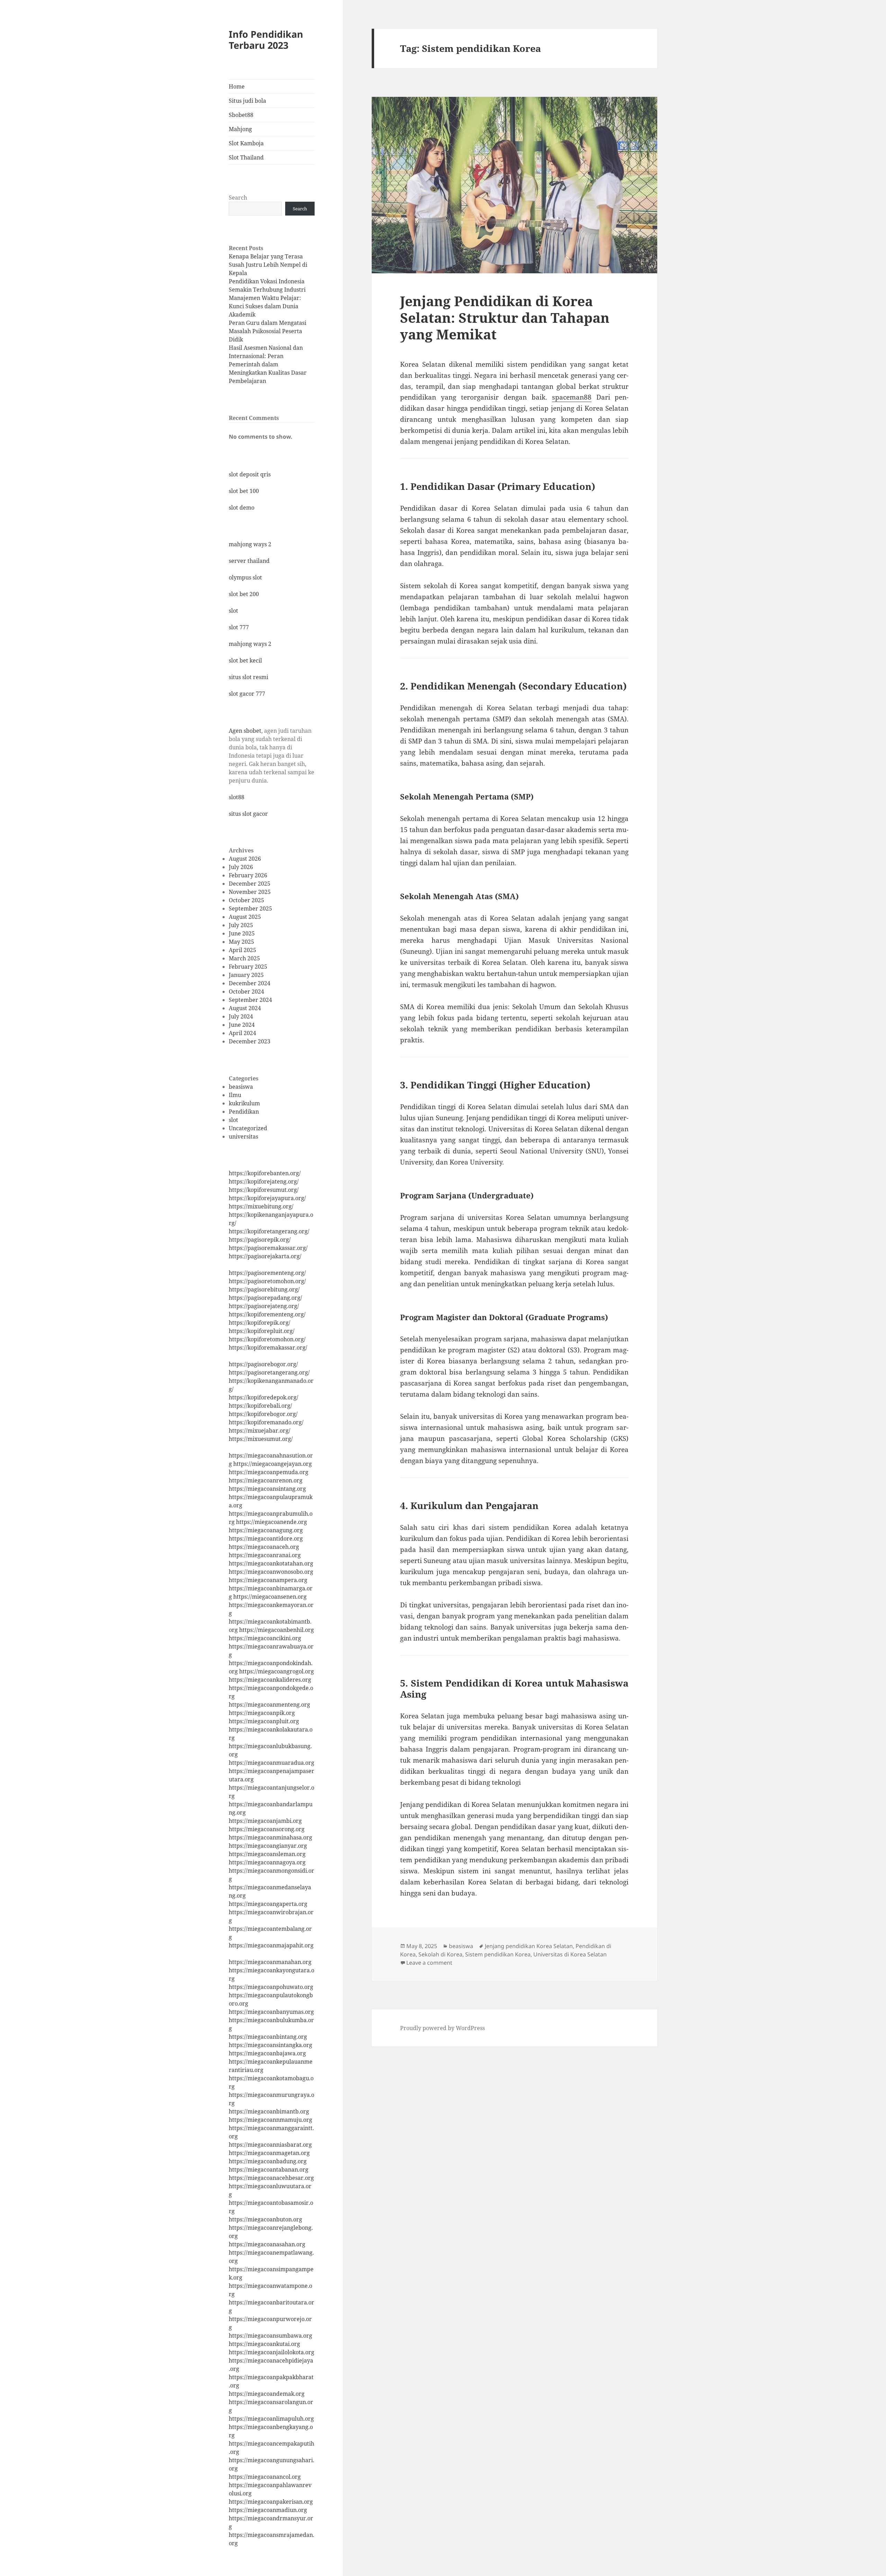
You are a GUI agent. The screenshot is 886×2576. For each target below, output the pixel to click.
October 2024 (246, 992)
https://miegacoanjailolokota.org (272, 2352)
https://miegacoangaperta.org (268, 1904)
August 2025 (245, 917)
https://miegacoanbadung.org (268, 2161)
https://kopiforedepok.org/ (264, 1397)
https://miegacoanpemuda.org (269, 1472)
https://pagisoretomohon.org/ (267, 1281)
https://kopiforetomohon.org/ (267, 1339)
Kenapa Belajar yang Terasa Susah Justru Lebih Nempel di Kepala (268, 265)
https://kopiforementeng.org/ (267, 1314)
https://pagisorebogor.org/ (263, 1364)
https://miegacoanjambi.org (265, 1821)
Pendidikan (244, 1112)
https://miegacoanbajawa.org (267, 2053)
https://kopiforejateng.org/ (264, 1181)
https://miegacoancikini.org (265, 1638)
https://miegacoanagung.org (266, 1530)
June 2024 (242, 1025)
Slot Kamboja (246, 143)
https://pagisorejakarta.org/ (265, 1256)
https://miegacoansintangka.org (270, 2045)
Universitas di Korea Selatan (570, 1954)
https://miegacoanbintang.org (268, 2037)
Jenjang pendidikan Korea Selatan (529, 1946)
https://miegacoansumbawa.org (270, 2336)
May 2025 (241, 942)
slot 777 (239, 627)
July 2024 (241, 1016)
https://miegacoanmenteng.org (269, 1705)
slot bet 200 (244, 594)
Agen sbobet (245, 731)
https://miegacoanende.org (272, 1522)
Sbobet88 (241, 115)
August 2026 (245, 859)
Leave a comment (429, 1963)
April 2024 (242, 1033)
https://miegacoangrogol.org (277, 1671)
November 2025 (250, 892)
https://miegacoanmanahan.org (270, 1962)
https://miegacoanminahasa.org (270, 1837)
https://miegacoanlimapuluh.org (271, 2419)
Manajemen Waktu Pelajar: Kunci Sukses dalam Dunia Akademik (265, 306)
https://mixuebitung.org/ (261, 1206)
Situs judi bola (247, 101)
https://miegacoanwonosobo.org (271, 1572)
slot (233, 611)
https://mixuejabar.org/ (260, 1431)
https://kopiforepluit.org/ (262, 1331)
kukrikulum (244, 1103)
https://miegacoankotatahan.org (271, 1563)
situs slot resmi (248, 677)
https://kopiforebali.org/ (260, 1406)
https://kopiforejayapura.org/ (267, 1198)
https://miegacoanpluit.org (264, 1721)
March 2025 (244, 958)
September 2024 (250, 1000)
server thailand (249, 561)
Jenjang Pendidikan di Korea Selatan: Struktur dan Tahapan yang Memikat (505, 317)
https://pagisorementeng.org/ (267, 1273)
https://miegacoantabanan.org (269, 2169)
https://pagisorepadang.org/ (265, 1298)
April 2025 (242, 950)
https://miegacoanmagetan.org (269, 2153)
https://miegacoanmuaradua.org (272, 1763)
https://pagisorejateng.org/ (264, 1306)
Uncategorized (248, 1128)
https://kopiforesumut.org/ (264, 1190)
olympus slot (245, 577)
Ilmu (235, 1095)
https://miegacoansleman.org (267, 1854)
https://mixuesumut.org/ (261, 1439)
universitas (243, 1136)
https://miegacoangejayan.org (273, 1464)
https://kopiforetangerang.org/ (269, 1231)
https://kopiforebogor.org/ (263, 1414)
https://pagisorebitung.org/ (264, 1289)
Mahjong (240, 129)
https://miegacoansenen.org (270, 1597)
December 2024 (250, 983)
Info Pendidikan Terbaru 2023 (266, 40)
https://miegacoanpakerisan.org (271, 2502)
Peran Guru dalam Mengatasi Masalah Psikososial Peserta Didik (268, 331)
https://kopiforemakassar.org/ (268, 1348)
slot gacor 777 (247, 694)
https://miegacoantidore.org (266, 1538)
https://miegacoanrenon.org (266, 1480)
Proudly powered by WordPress (442, 2028)
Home (237, 86)
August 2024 (245, 1008)
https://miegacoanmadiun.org (268, 2510)
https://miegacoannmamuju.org (270, 2120)
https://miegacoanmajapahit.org (271, 1945)
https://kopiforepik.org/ (260, 1323)
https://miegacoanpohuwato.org (271, 1987)
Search (238, 198)
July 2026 (241, 867)
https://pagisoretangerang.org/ (269, 1372)
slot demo (242, 508)
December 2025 (250, 884)
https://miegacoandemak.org (267, 2394)
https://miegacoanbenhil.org (277, 1630)
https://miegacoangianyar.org (268, 1846)
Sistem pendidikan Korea (498, 1954)
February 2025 (248, 967)
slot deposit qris (250, 474)
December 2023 (250, 1041)
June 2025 (242, 933)
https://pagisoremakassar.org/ (268, 1248)
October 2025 (246, 900)
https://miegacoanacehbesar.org (271, 2178)
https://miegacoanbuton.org (265, 2219)
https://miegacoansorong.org (267, 1829)
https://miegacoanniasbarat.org (270, 2145)
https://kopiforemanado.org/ (266, 1422)
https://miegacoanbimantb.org (269, 2111)
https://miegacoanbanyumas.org (271, 2012)
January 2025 (246, 975)
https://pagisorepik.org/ (260, 1240)
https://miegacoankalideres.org (270, 1680)
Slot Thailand (246, 157)
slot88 (237, 797)
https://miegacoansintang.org (267, 1489)
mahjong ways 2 (250, 544)
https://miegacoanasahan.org (267, 2244)
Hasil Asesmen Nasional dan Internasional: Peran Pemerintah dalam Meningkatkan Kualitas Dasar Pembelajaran (268, 364)
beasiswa (241, 1087)
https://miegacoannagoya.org (267, 1862)
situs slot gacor (248, 814)
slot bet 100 (244, 491)
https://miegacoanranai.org (265, 1555)
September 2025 (250, 908)
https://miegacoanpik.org (262, 1713)
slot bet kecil (245, 660)
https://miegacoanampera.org (268, 1580)
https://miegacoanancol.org (265, 2477)
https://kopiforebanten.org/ (265, 1173)
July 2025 (241, 925)
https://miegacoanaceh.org (264, 1547)
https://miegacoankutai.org (264, 2344)
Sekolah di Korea (440, 1954)
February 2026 (248, 875)
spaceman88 (572, 397)
